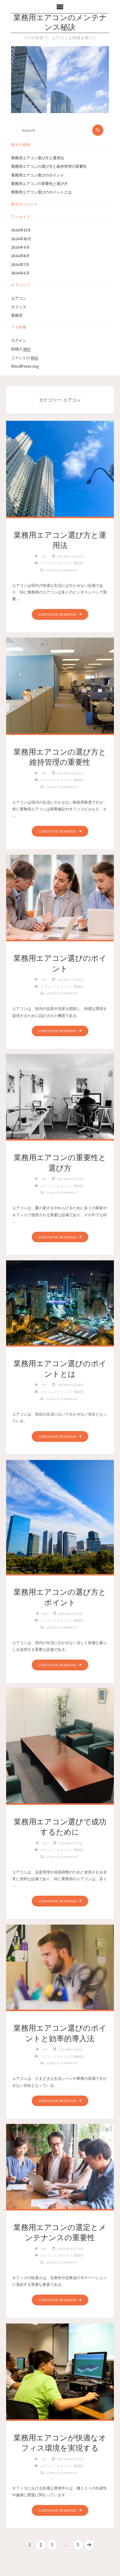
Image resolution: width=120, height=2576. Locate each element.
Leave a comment (62, 570)
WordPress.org (25, 366)
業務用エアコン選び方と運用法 (38, 158)
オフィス (19, 307)
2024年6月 (20, 273)
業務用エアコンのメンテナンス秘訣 (60, 23)
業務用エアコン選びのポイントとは (41, 192)
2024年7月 (20, 264)
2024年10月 (21, 239)
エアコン (19, 298)
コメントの (25, 358)
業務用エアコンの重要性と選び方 (39, 184)
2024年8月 (20, 256)
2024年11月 (21, 230)
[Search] (98, 130)
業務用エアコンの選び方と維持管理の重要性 (49, 166)
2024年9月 (20, 247)
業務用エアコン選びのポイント (38, 175)
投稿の (21, 349)
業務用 (17, 315)
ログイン (19, 340)
